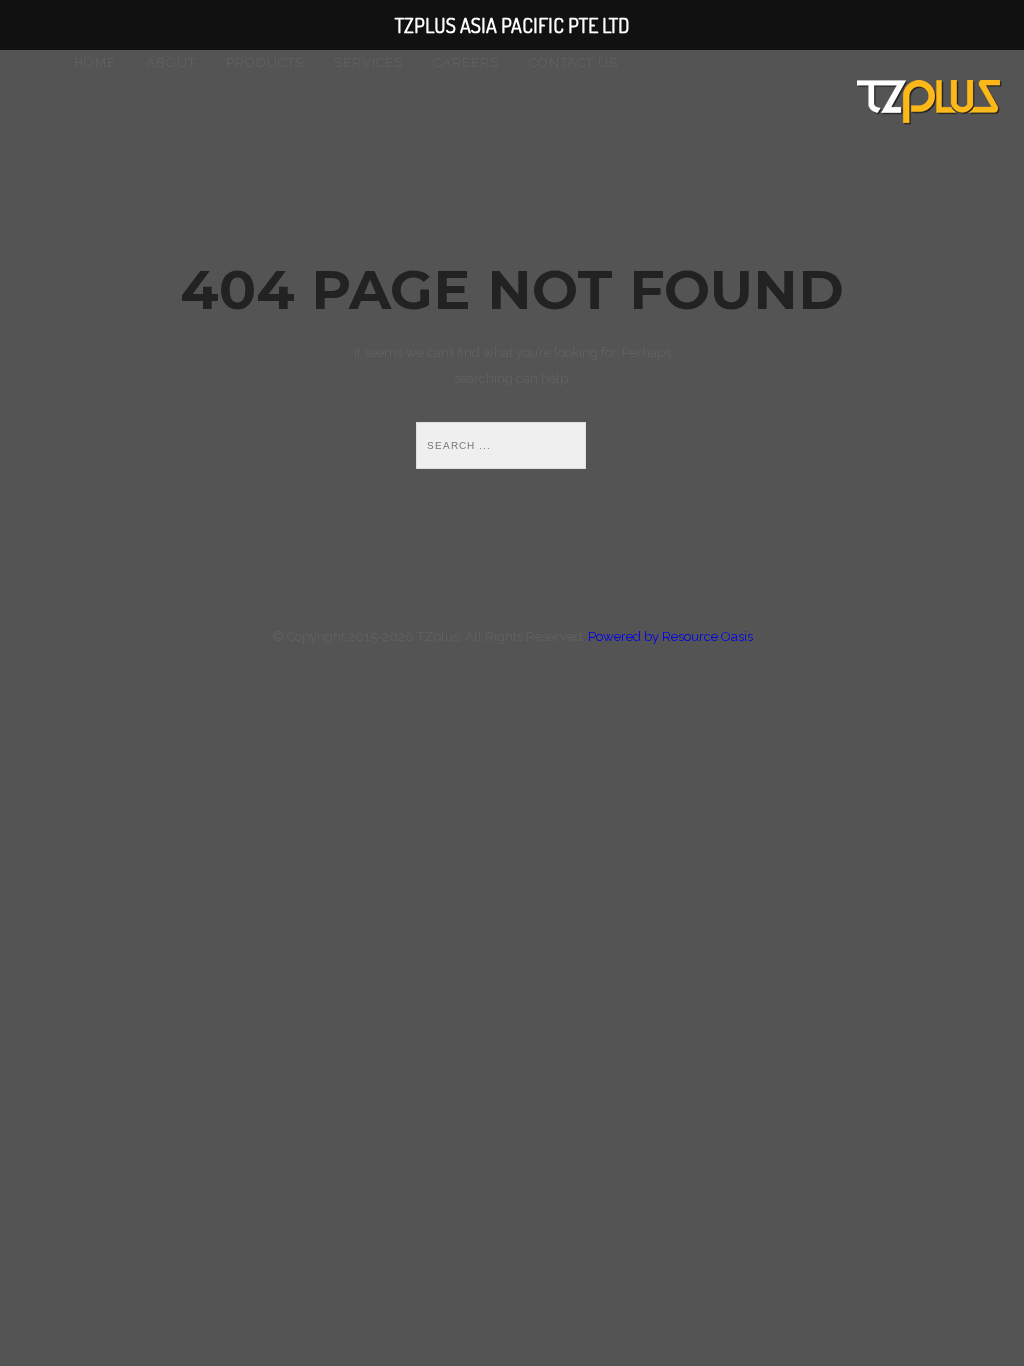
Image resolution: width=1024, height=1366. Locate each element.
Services (368, 62)
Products (265, 62)
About (171, 62)
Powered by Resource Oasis (670, 636)
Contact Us (573, 62)
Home (95, 62)
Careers (466, 62)
